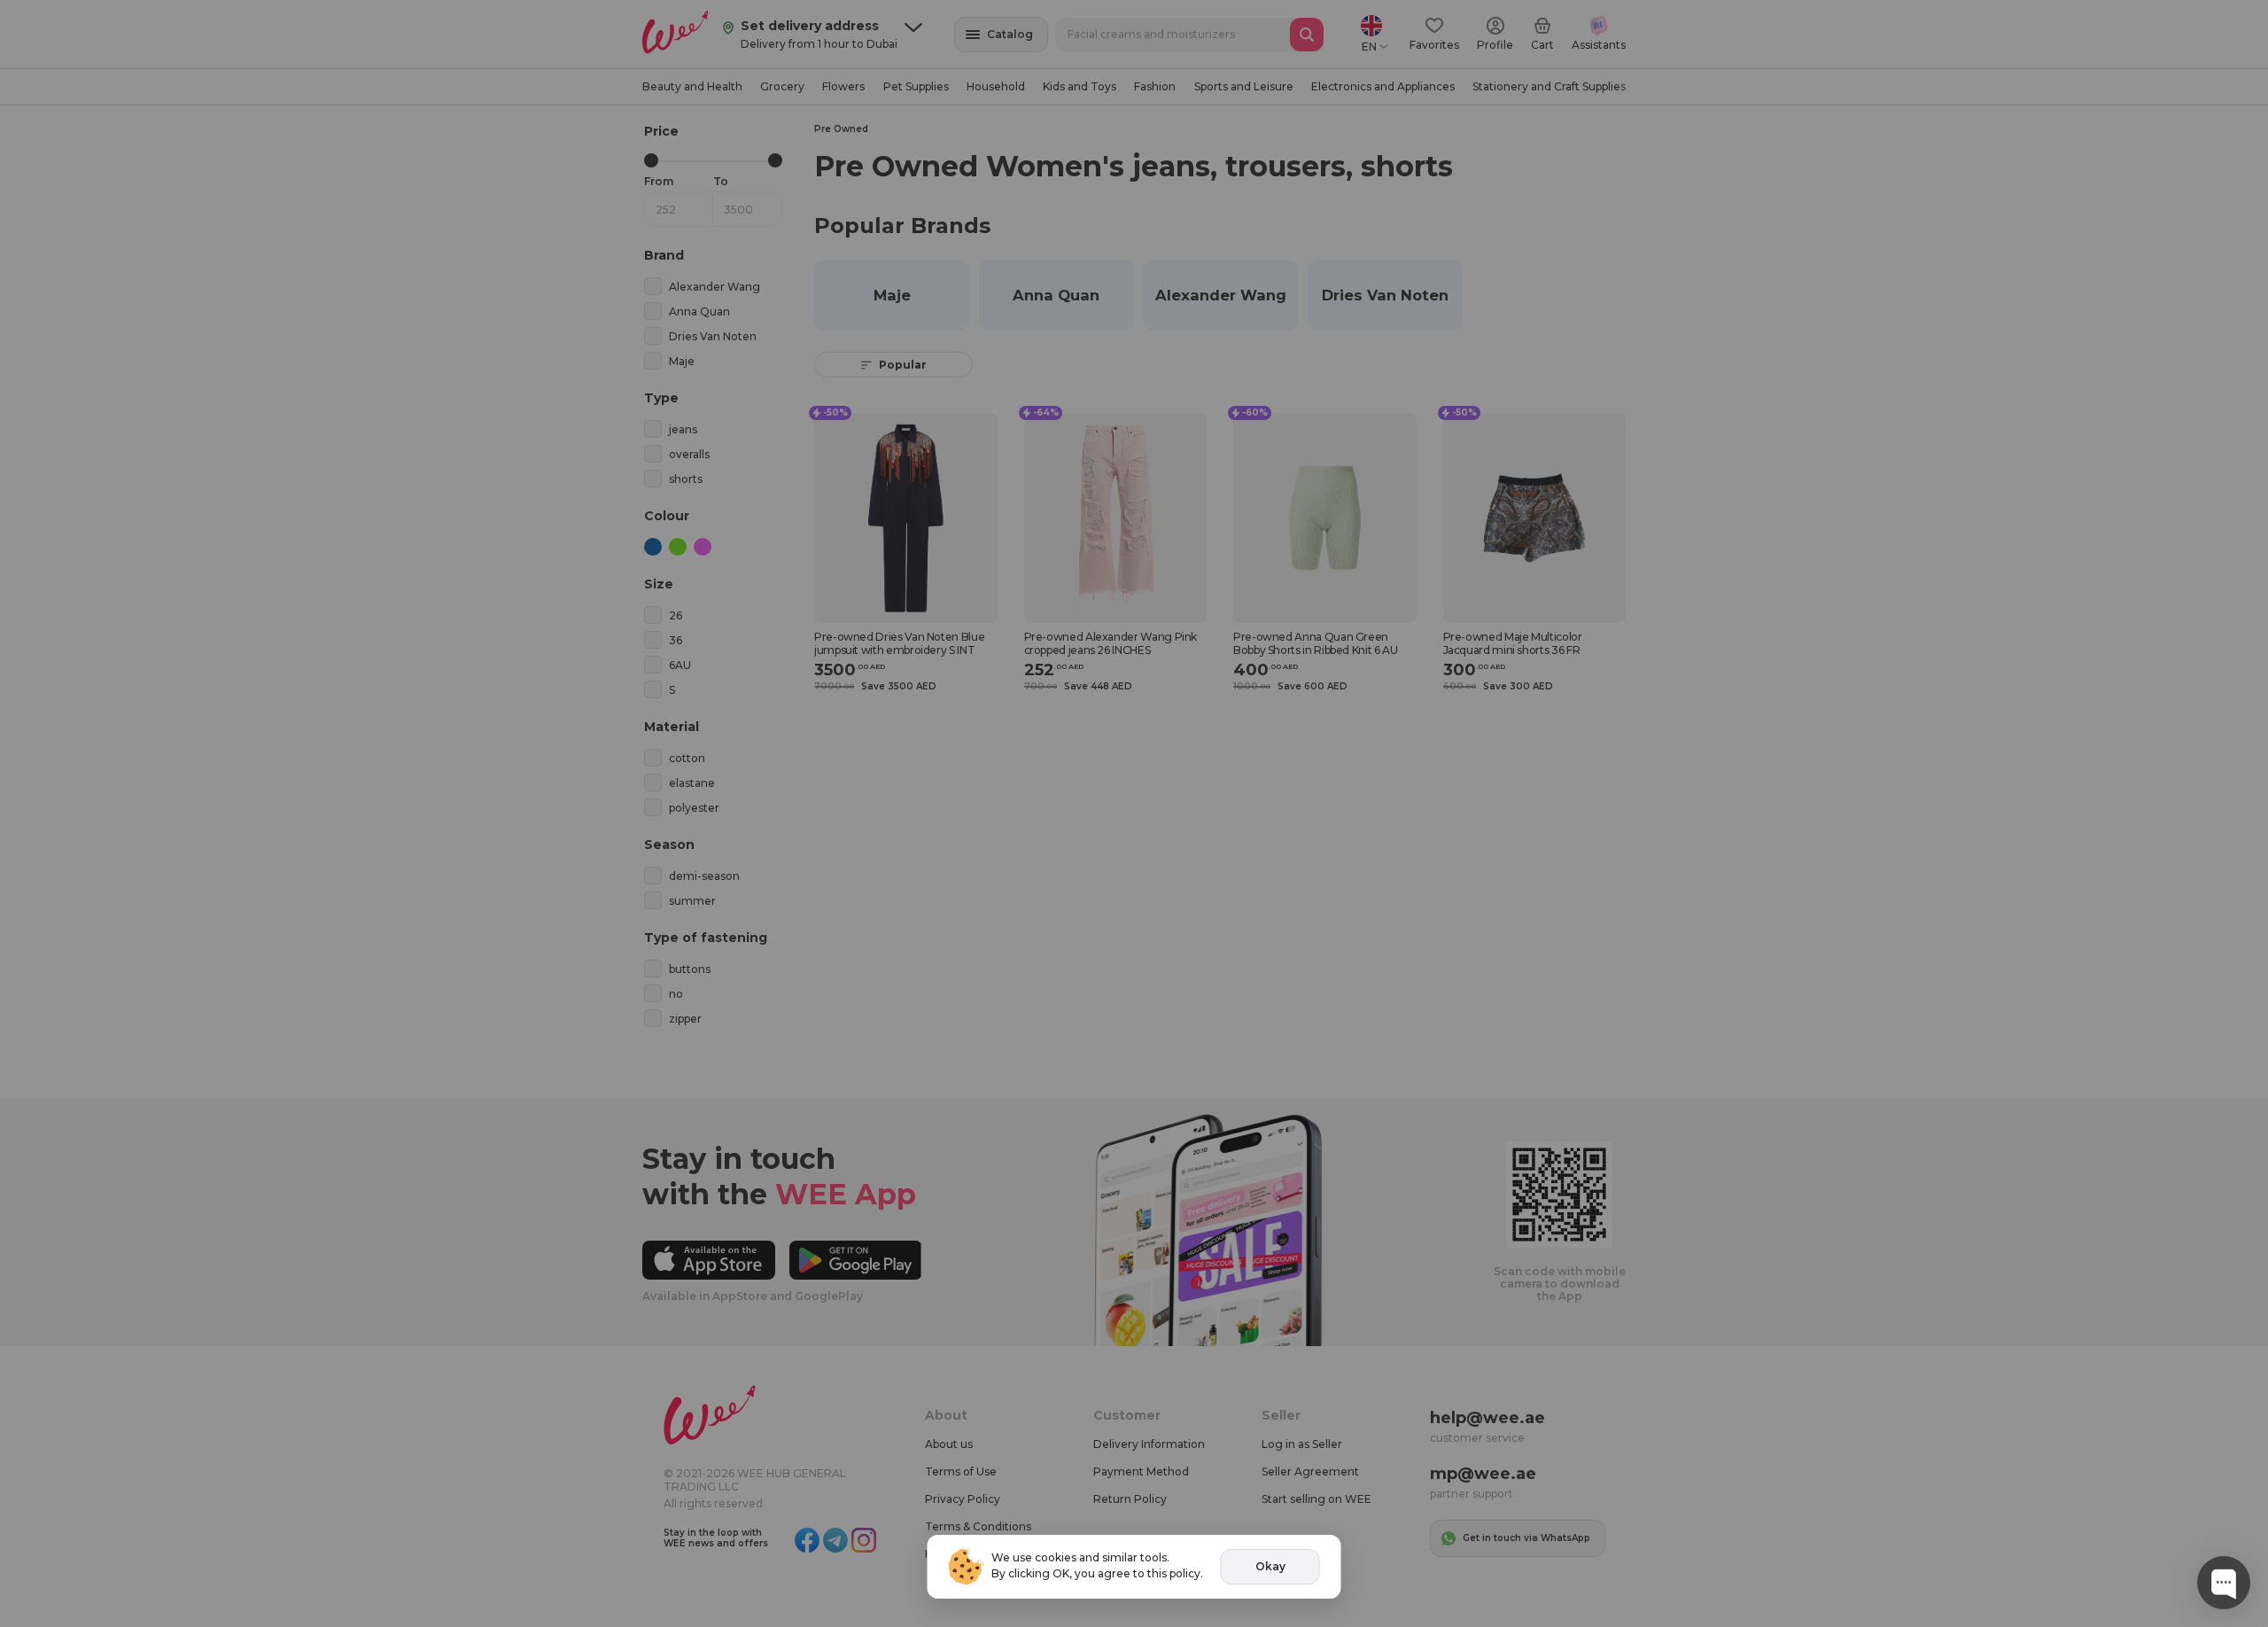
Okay (1270, 1566)
